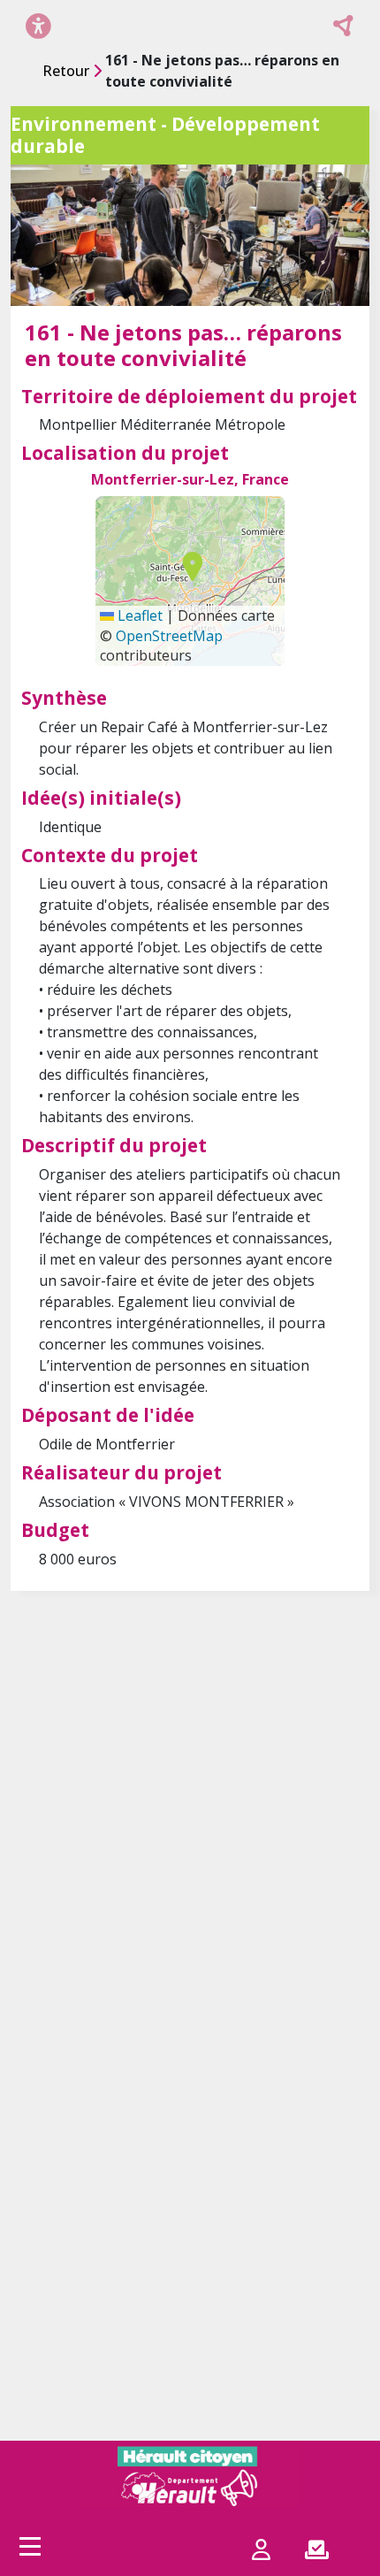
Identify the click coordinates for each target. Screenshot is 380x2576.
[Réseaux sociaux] (344, 26)
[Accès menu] (30, 2546)
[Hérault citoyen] (190, 2476)
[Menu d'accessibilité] (38, 25)
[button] (188, 566)
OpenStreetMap (169, 636)
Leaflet (138, 615)
